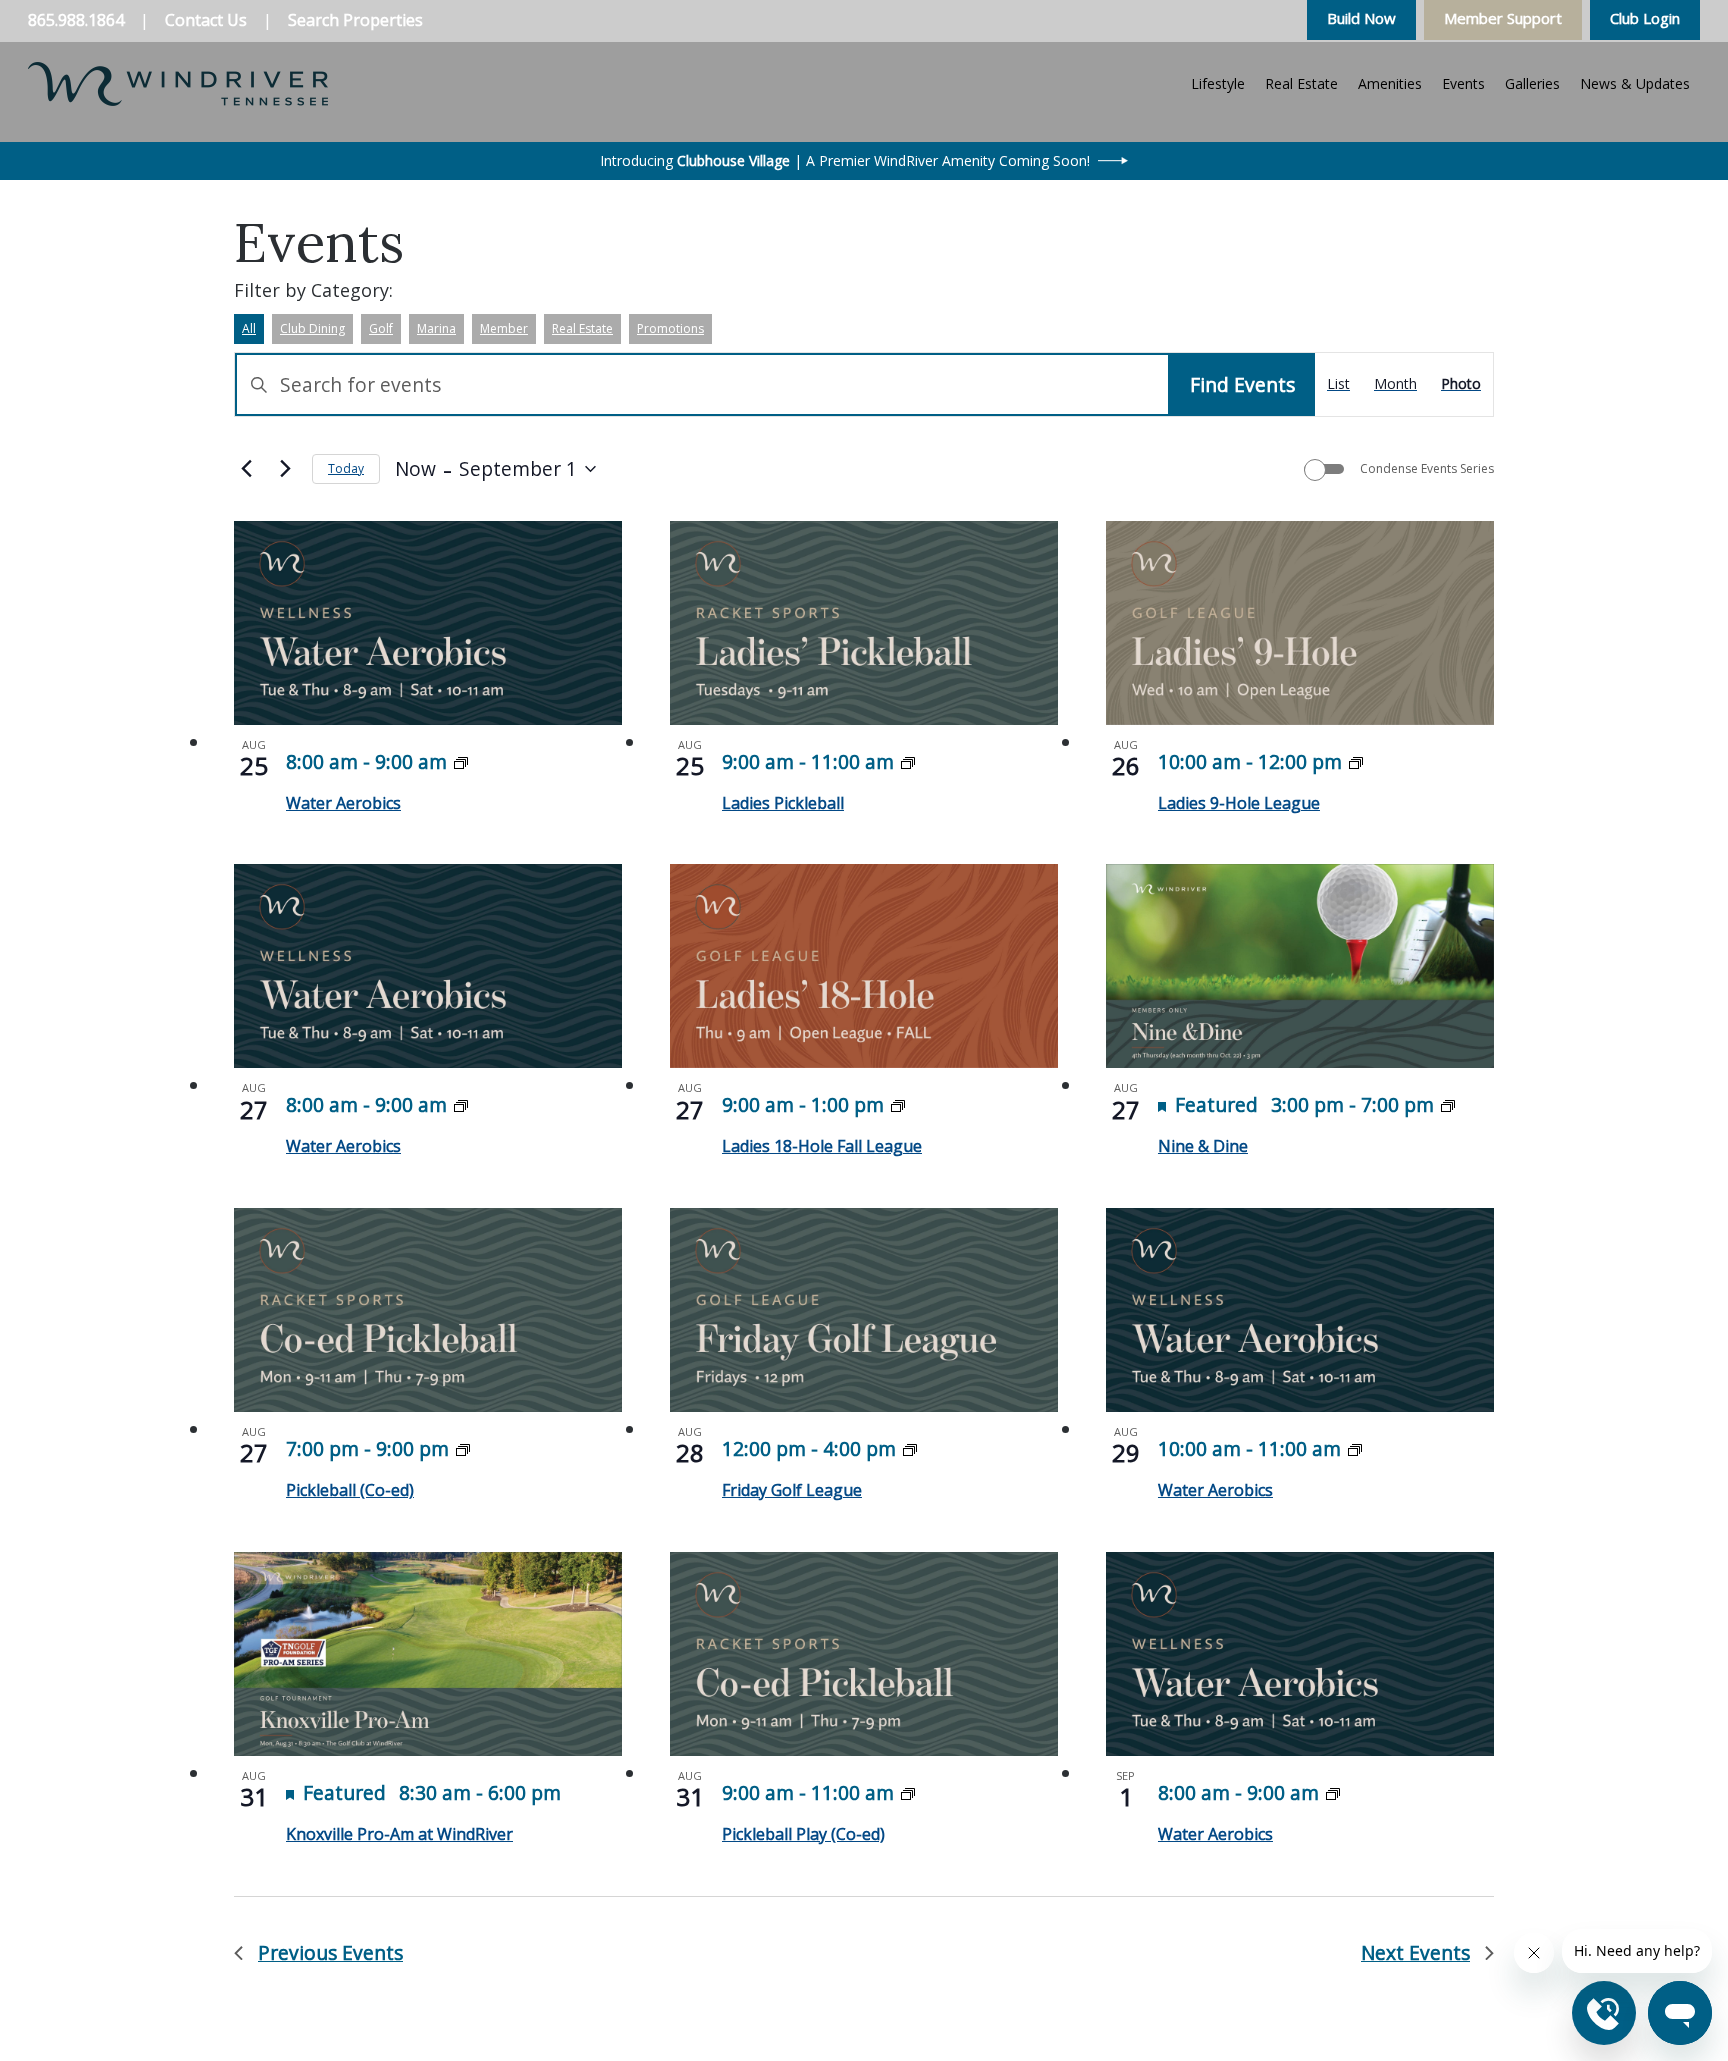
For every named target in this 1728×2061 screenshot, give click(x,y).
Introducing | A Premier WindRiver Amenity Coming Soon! (845, 160)
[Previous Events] (246, 469)
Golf (381, 328)
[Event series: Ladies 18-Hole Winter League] (898, 1104)
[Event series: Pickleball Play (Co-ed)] (463, 1448)
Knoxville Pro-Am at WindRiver (399, 1834)
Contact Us (206, 20)
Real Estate (582, 328)
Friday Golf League (792, 1490)
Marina (436, 328)
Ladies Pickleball (783, 803)
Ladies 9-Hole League (1239, 803)
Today (346, 468)
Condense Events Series (1427, 469)
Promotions (670, 328)
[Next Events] (285, 469)
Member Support (1503, 18)
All (249, 328)
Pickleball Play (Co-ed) (803, 1834)
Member (504, 328)
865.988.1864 (76, 20)
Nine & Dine (1203, 1146)
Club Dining (312, 328)
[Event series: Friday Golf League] (910, 1448)
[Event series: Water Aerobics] (461, 761)
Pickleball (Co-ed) (350, 1490)
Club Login (1645, 18)
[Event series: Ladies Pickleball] (908, 761)
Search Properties (355, 20)
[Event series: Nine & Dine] (1448, 1104)
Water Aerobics (343, 803)
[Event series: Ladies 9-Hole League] (1356, 761)
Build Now (1361, 18)
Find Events (1242, 384)
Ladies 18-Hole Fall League (822, 1146)
